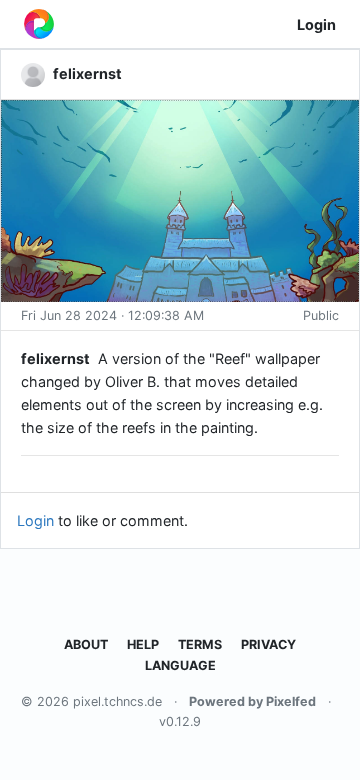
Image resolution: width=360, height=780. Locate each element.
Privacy (268, 644)
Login (316, 24)
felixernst (55, 358)
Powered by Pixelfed (252, 701)
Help (143, 644)
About (86, 644)
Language (180, 665)
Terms (200, 644)
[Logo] (39, 24)
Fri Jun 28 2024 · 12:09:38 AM (112, 315)
